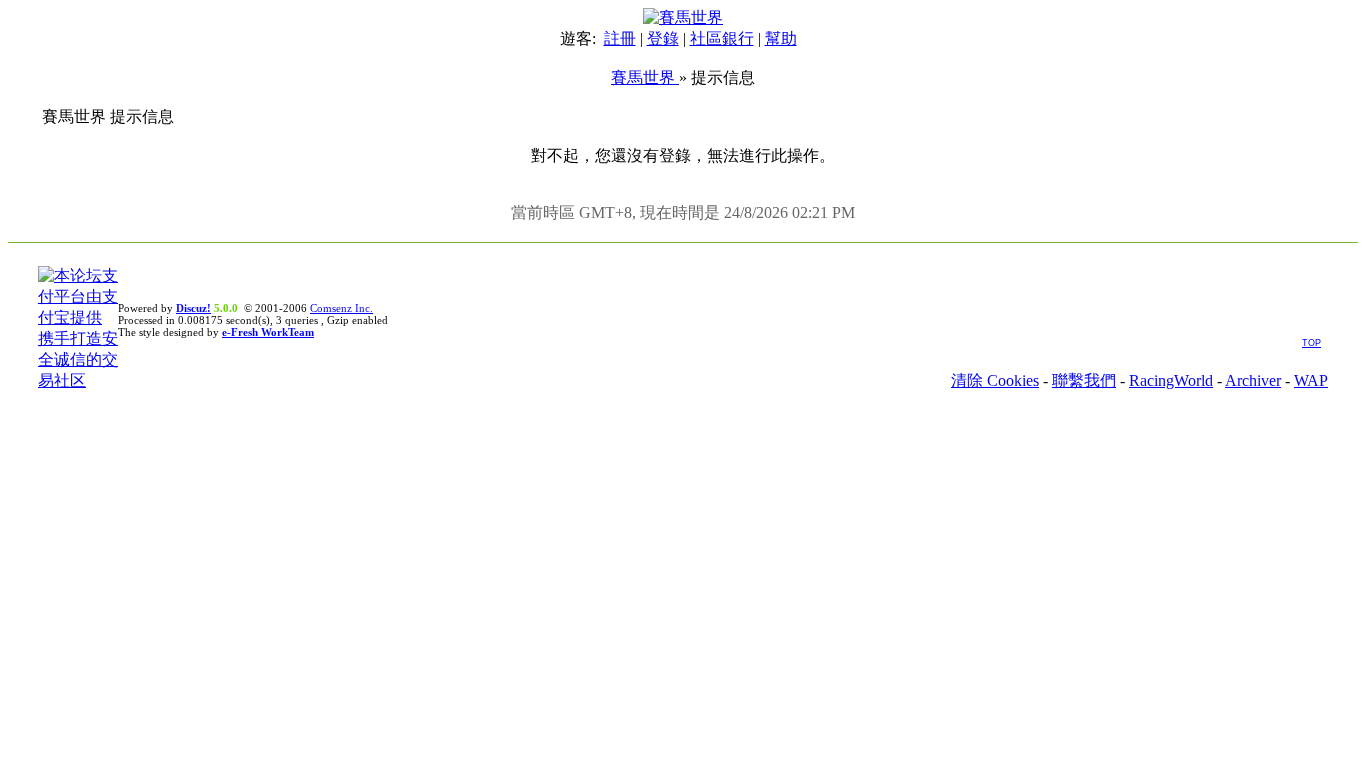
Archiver (1253, 380)
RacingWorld (1171, 380)
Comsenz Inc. (341, 308)
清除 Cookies (995, 380)
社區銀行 (722, 38)
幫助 (781, 38)
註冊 (620, 38)
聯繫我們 (1084, 380)
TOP (1311, 343)
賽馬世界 (645, 77)
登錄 (663, 38)
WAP (1311, 380)
